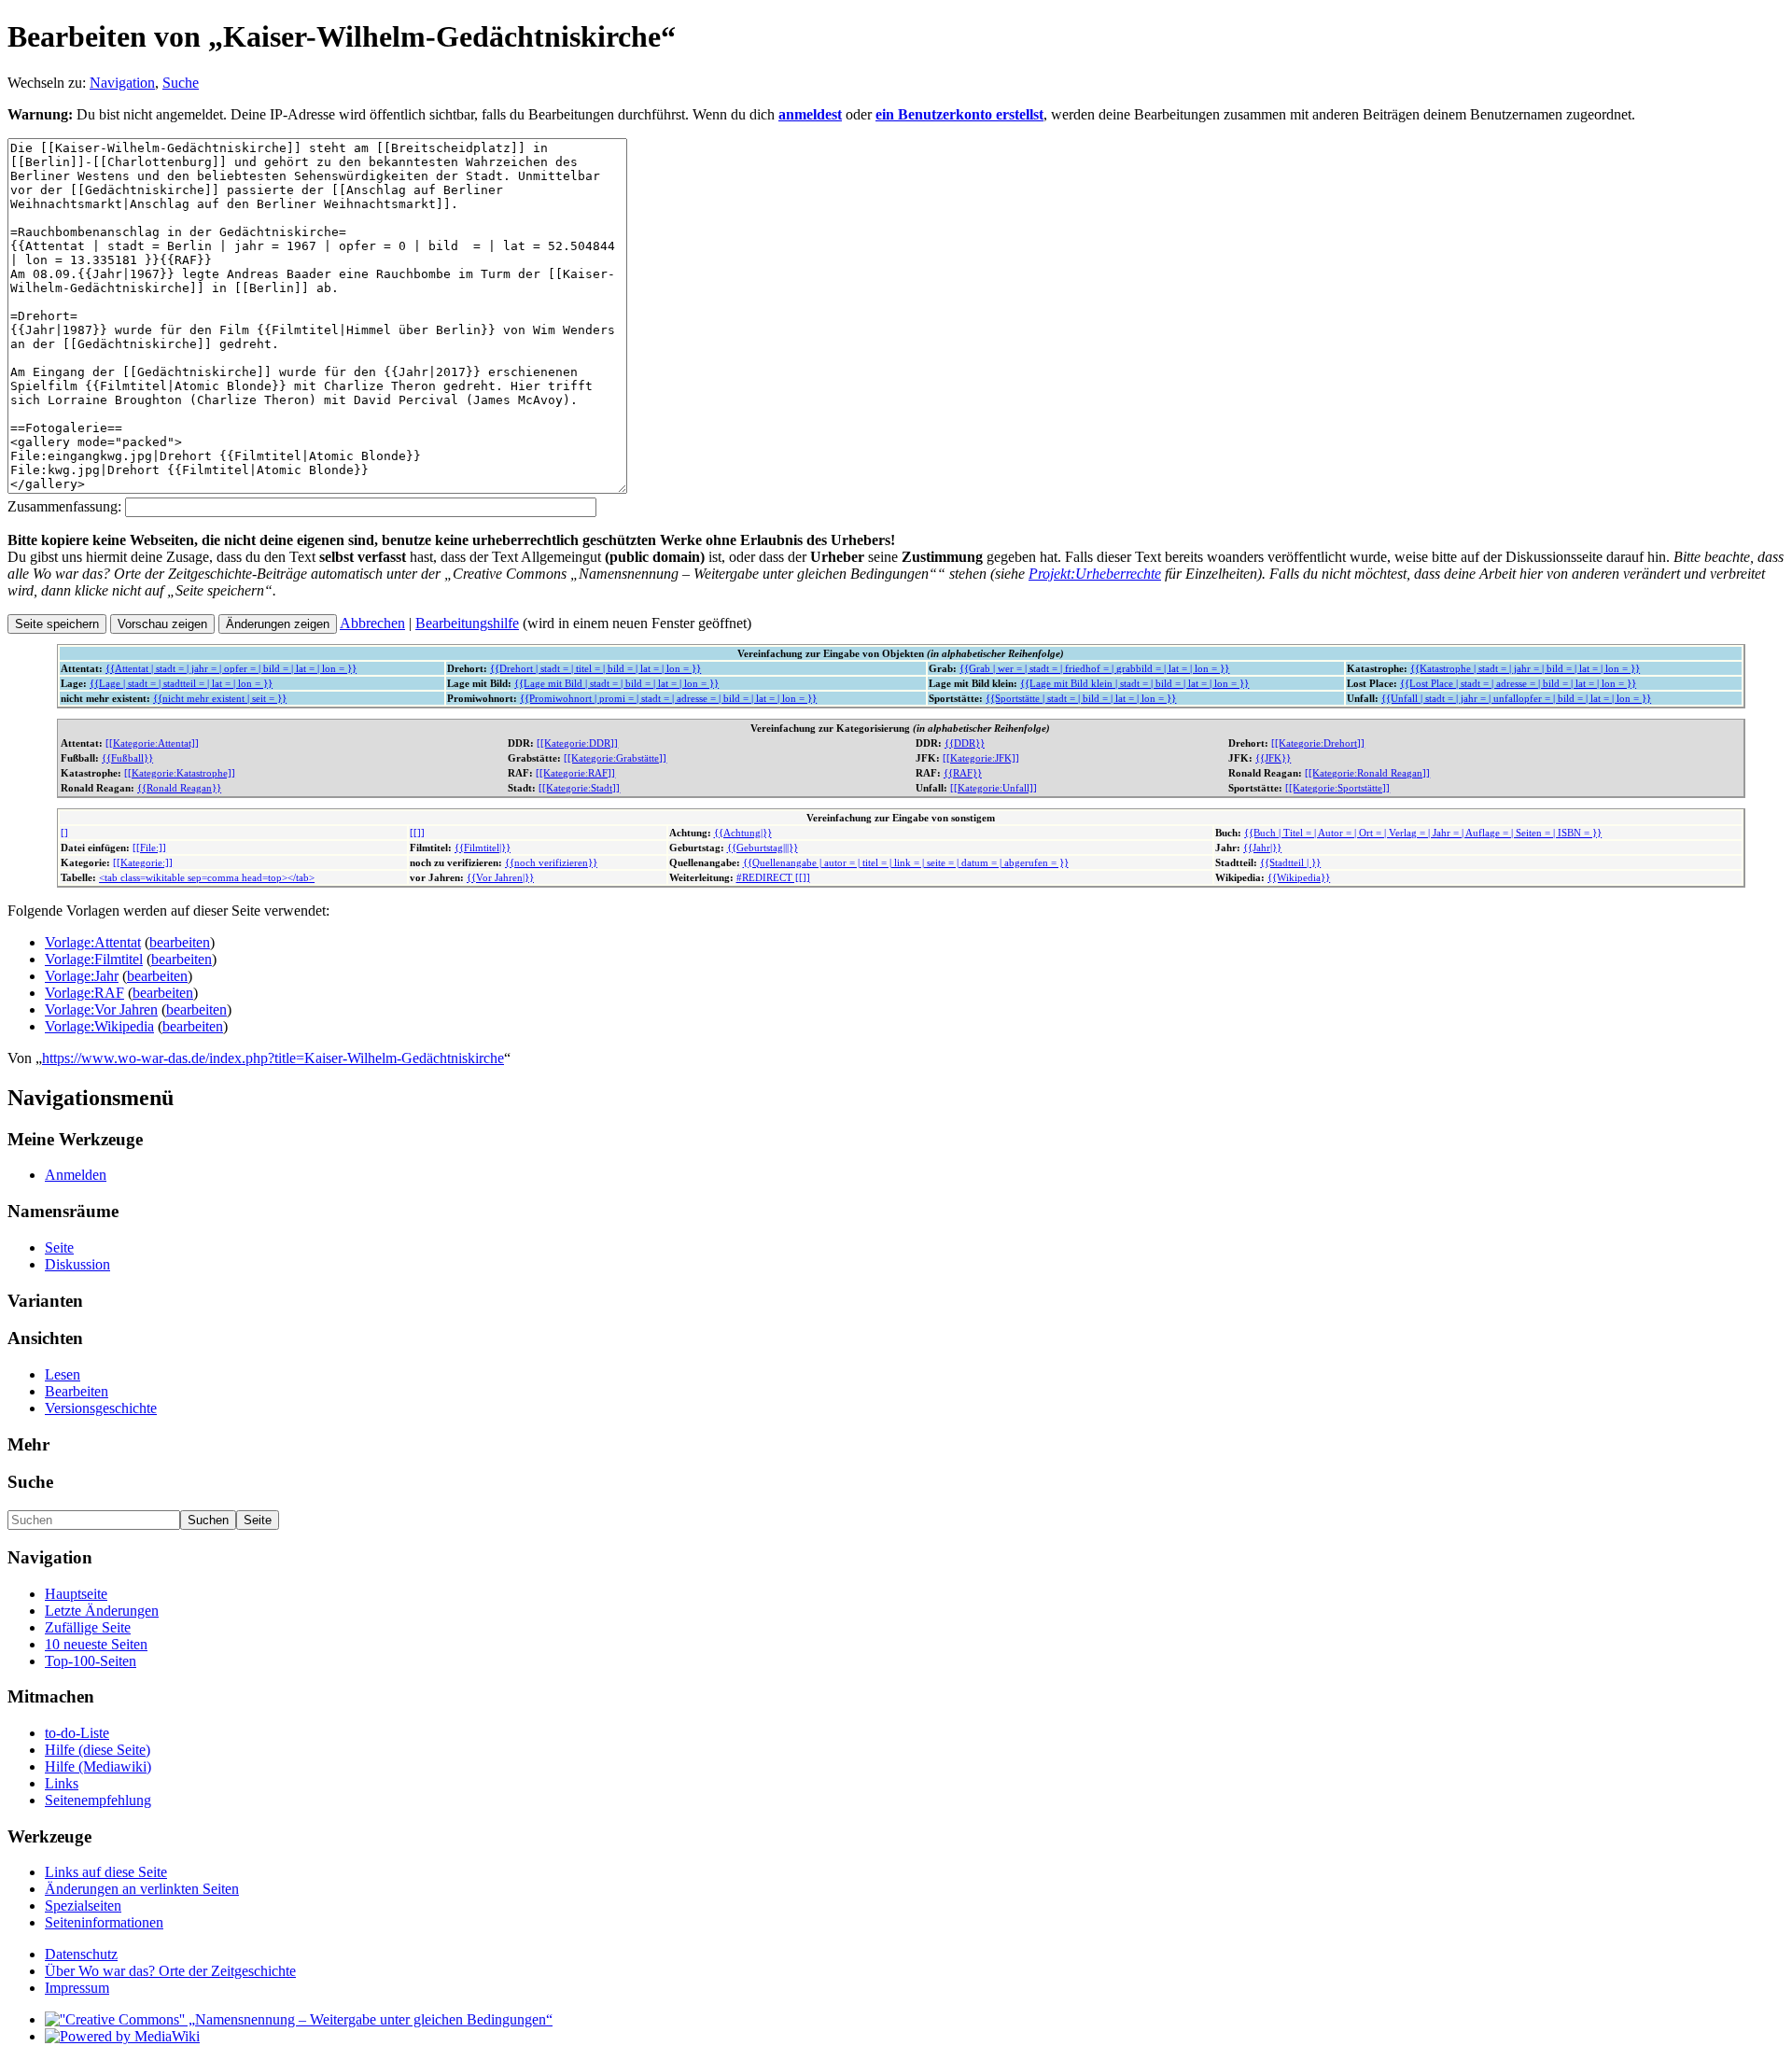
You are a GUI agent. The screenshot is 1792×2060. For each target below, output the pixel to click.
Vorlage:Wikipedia (99, 1026)
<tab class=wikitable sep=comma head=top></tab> (207, 877)
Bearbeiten (77, 1391)
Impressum (77, 1988)
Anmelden (76, 1175)
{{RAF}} (963, 773)
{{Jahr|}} (1262, 848)
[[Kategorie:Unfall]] (994, 788)
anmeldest (810, 114)
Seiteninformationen (104, 1922)
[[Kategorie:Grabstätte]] (615, 758)
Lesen (63, 1374)
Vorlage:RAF (84, 993)
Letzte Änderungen (102, 1611)
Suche (181, 83)
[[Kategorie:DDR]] (577, 743)
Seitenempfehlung (98, 1800)
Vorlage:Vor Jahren (101, 1009)
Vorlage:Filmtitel (94, 959)
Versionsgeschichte (101, 1408)
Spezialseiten (83, 1906)
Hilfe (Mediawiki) (98, 1766)
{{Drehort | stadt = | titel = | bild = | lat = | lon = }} (595, 668)
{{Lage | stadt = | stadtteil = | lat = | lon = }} (181, 683)
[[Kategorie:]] (143, 862)
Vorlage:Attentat (93, 942)
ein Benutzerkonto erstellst (959, 114)
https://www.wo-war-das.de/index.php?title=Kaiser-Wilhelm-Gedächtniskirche (273, 1058)
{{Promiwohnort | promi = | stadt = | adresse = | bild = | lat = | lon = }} (668, 698)
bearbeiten (180, 942)
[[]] (417, 833)
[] (64, 833)
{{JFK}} (1273, 758)
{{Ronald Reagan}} (179, 788)
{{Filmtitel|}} (483, 848)
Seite (59, 1247)
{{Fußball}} (127, 758)
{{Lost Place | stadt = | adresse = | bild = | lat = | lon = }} (1518, 683)
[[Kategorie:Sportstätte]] (1337, 788)
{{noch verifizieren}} (551, 862)
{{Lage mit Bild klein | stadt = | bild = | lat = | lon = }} (1134, 683)
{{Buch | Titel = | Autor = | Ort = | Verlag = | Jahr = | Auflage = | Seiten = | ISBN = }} (1423, 833)
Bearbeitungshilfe (467, 623)
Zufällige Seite (88, 1627)
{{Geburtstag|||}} (763, 848)
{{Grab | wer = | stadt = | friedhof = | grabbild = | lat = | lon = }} (1094, 668)
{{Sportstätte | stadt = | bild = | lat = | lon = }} (1081, 698)
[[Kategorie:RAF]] (575, 773)
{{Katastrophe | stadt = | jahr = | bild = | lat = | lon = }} (1525, 668)
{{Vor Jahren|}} (500, 877)
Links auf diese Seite (106, 1872)
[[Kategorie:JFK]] (981, 758)
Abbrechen (372, 623)
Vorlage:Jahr (82, 976)
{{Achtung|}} (743, 833)
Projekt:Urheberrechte (1095, 574)
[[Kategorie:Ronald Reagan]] (1367, 773)
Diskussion (77, 1264)
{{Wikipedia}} (1299, 877)
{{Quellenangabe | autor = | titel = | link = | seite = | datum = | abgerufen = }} (906, 862)
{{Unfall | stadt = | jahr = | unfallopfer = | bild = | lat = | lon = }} (1516, 698)
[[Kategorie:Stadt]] (579, 788)
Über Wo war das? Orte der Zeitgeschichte (170, 1971)
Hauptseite (76, 1594)
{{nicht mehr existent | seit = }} (220, 698)
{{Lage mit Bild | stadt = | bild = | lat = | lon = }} (616, 683)
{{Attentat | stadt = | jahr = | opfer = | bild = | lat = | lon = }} (231, 668)
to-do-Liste (77, 1733)
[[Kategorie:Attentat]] (152, 743)
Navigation (122, 83)
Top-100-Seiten (91, 1661)
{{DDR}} (965, 743)
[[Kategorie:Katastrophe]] (180, 773)
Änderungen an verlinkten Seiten (142, 1889)
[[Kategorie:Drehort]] (1318, 743)
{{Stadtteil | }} (1290, 862)
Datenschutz (81, 1954)
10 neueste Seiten (96, 1644)
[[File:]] (149, 848)
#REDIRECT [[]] (773, 877)
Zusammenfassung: (64, 506)
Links (62, 1783)
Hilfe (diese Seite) (98, 1750)
